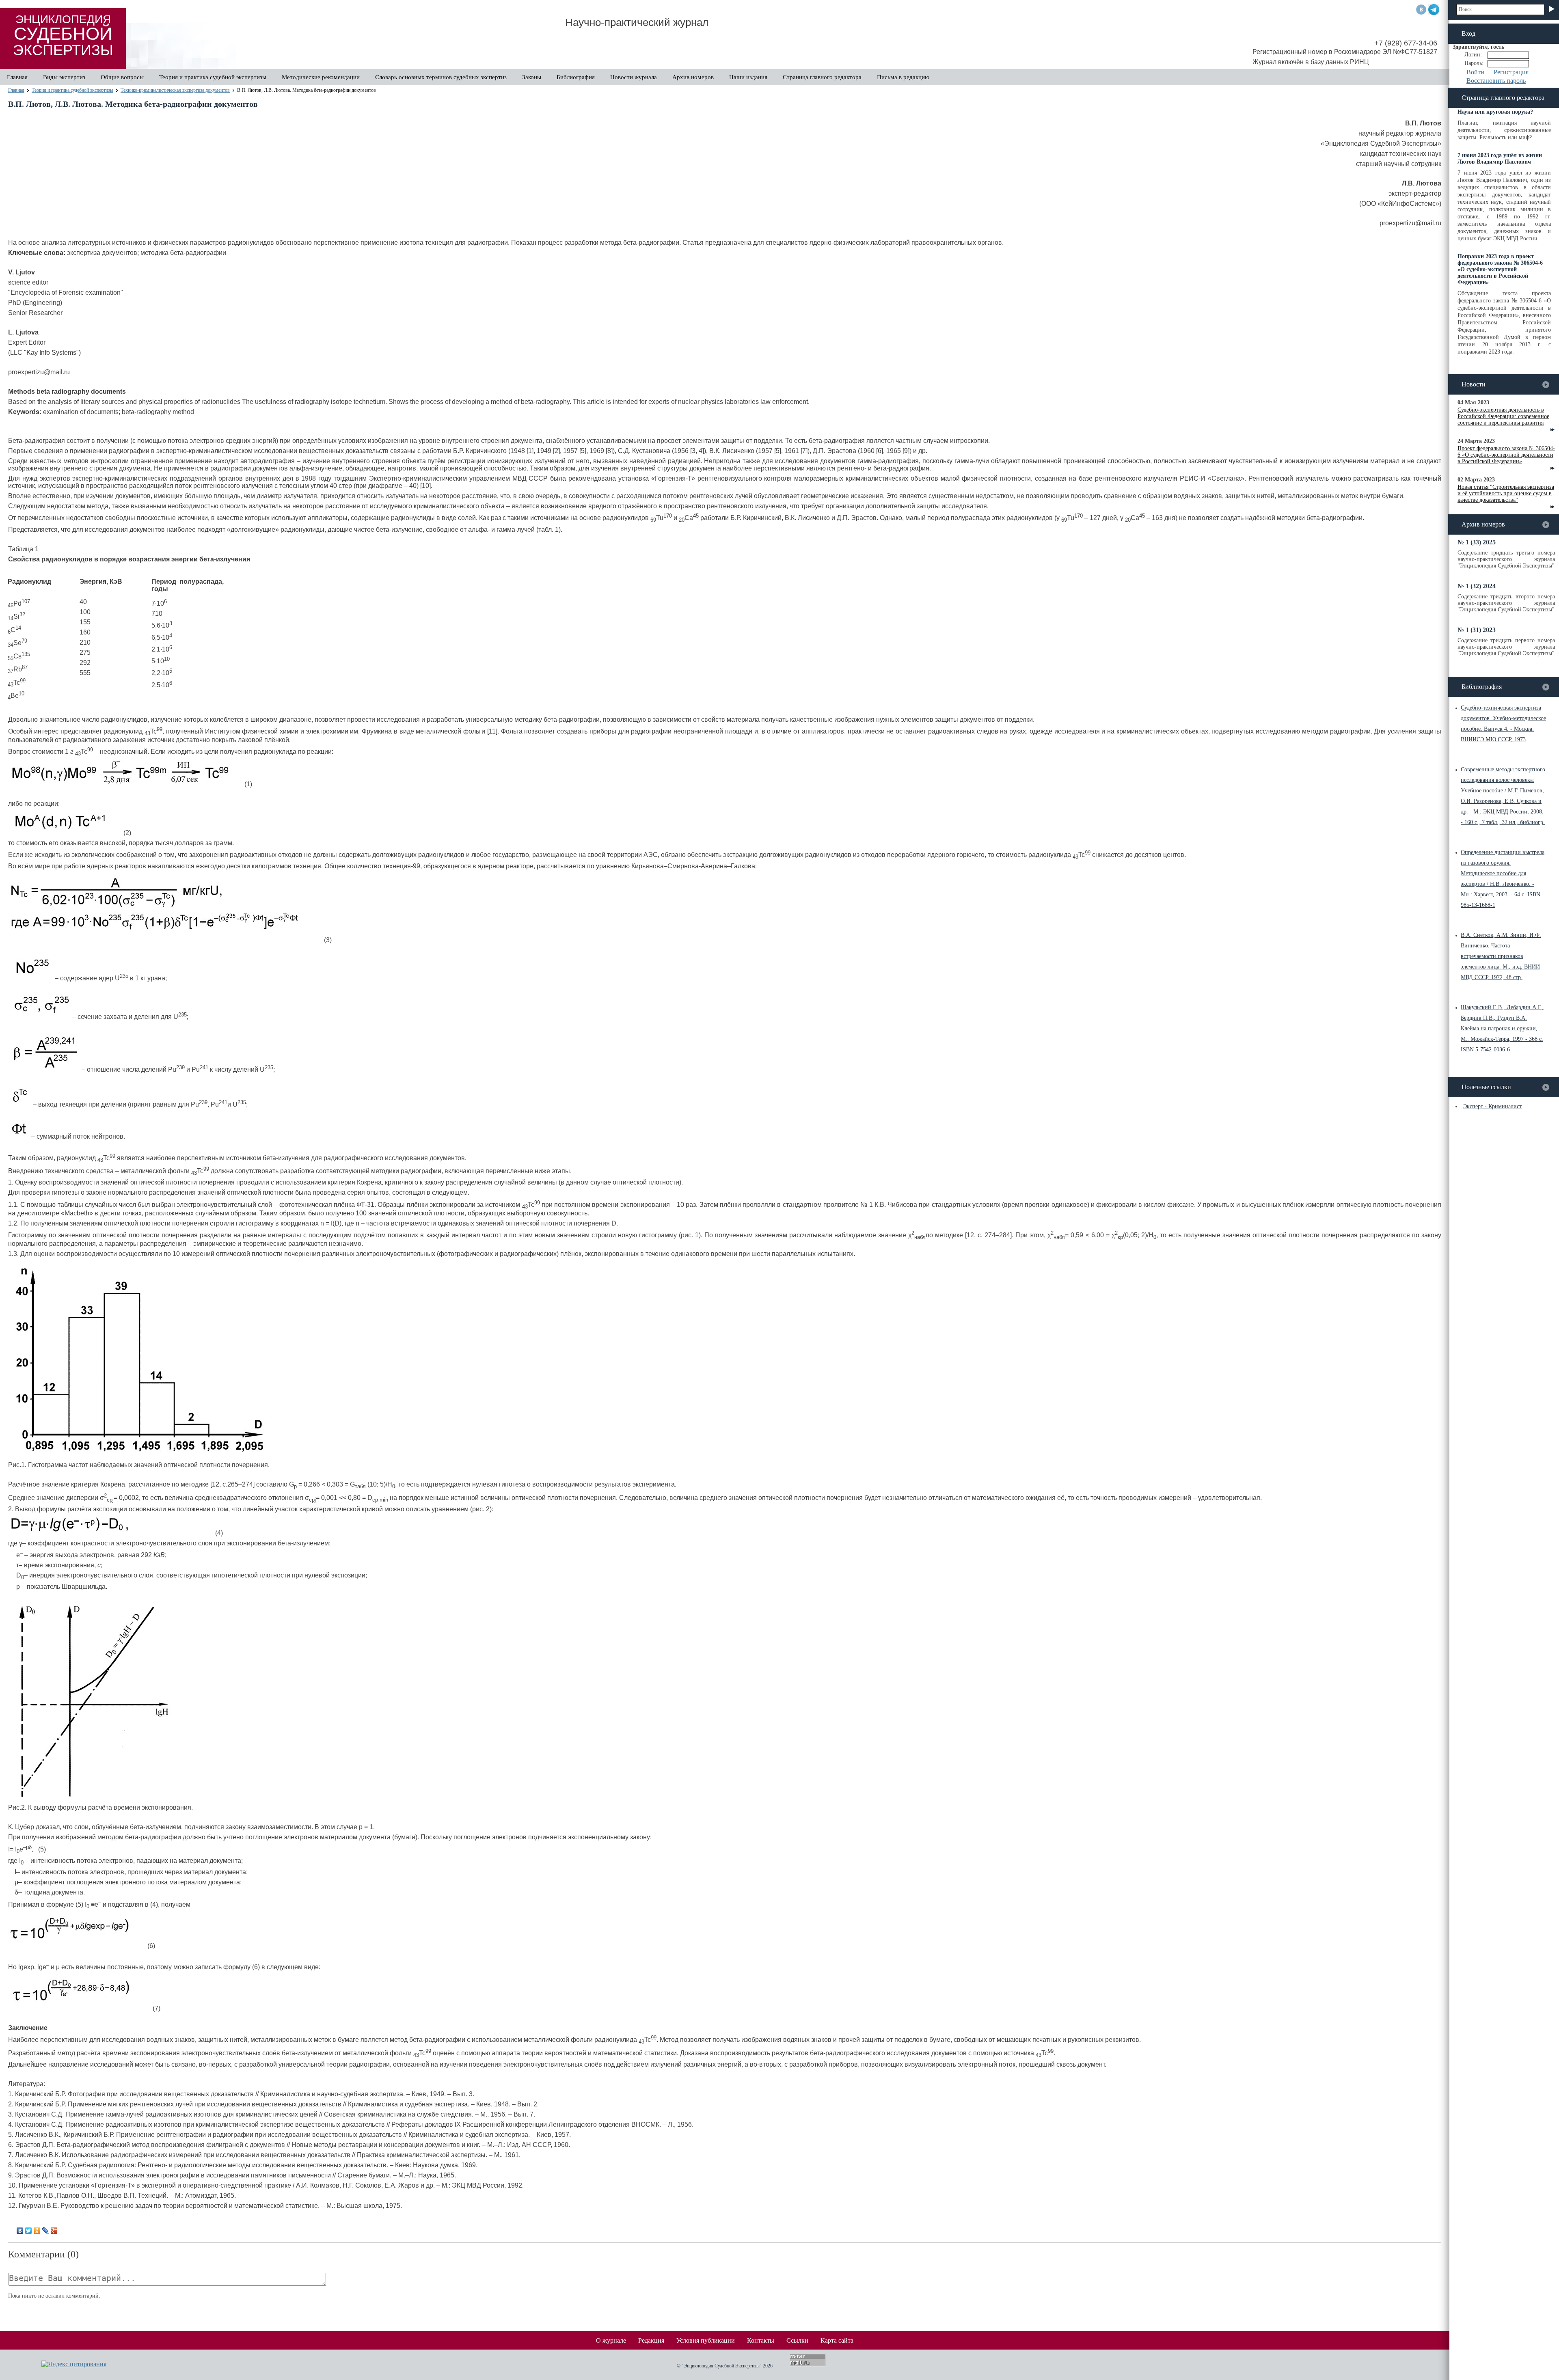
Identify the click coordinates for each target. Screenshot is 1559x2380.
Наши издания (748, 77)
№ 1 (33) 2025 (1477, 542)
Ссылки (797, 2340)
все (1546, 385)
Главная (17, 77)
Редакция (651, 2340)
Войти (1475, 72)
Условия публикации (706, 2340)
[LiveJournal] (46, 2231)
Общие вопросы (122, 77)
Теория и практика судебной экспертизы (213, 77)
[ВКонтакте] (20, 2231)
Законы (532, 77)
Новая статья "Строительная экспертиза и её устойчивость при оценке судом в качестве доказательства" (1506, 493)
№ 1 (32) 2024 (1477, 586)
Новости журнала (634, 77)
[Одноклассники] (37, 2231)
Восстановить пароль (1496, 81)
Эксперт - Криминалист (1492, 1106)
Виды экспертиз (64, 77)
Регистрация (1511, 72)
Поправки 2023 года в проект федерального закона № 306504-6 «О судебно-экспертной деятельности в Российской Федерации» (1500, 269)
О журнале (611, 2340)
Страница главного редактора (822, 77)
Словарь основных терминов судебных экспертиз (441, 77)
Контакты (761, 2340)
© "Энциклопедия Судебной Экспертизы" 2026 (725, 2366)
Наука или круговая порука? (1495, 112)
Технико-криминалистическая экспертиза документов (175, 90)
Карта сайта (837, 2340)
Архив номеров (693, 77)
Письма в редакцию (903, 77)
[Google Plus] (54, 2231)
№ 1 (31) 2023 (1477, 630)
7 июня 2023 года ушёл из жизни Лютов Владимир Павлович (1500, 159)
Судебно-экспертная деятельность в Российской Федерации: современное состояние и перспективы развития (1503, 416)
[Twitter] (29, 2231)
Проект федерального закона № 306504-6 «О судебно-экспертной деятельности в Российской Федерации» (1506, 455)
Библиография (576, 77)
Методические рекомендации (321, 77)
